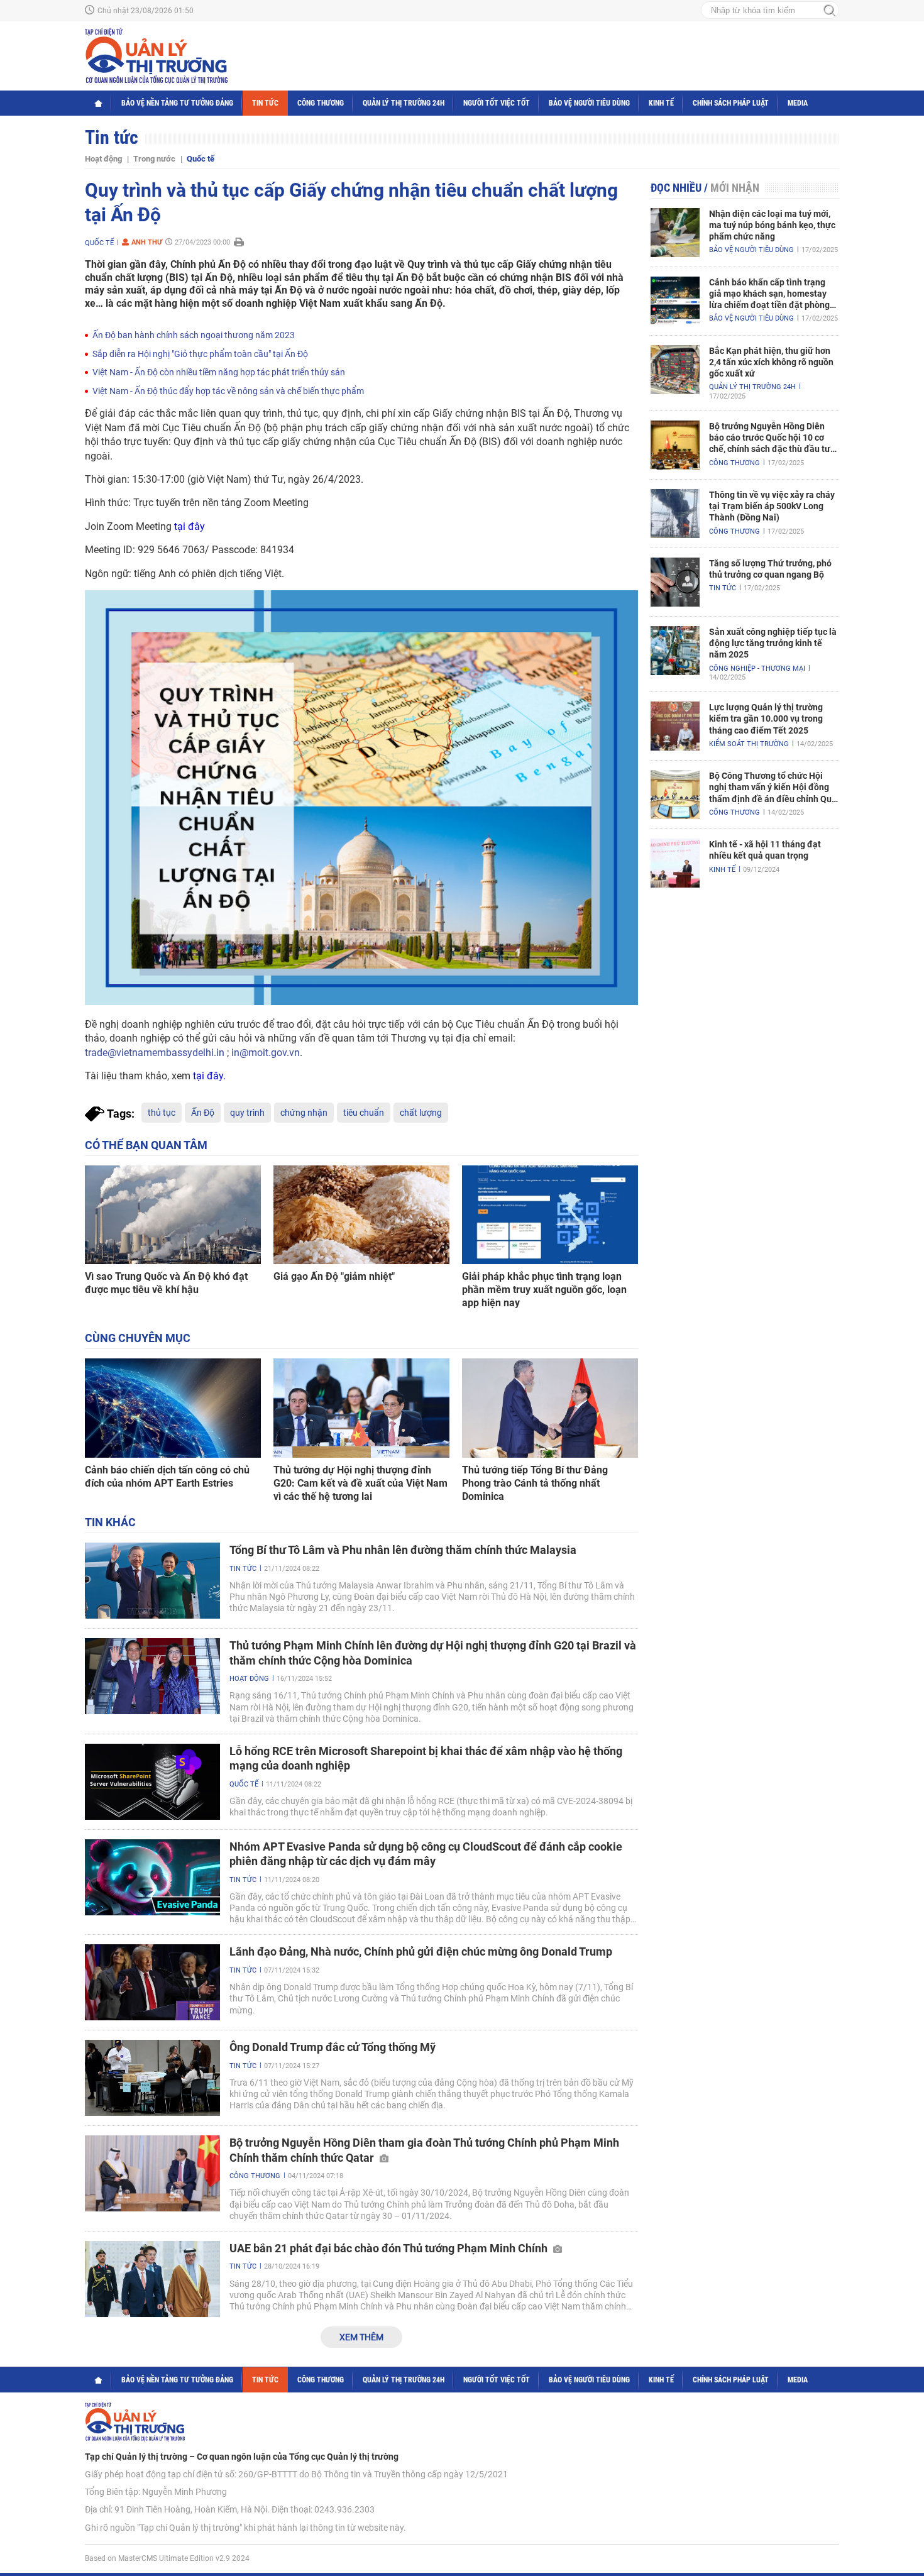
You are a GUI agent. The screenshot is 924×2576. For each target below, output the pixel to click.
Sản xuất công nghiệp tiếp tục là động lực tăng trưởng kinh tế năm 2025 (773, 643)
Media (798, 103)
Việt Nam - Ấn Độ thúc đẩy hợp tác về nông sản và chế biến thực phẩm (228, 391)
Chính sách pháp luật (731, 103)
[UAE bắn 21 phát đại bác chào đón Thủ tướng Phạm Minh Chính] (152, 2279)
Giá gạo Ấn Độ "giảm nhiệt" (334, 1276)
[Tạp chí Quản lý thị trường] (156, 56)
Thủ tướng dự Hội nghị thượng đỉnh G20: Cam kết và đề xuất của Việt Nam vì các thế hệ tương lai (360, 1483)
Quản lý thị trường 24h (404, 103)
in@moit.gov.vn (266, 1053)
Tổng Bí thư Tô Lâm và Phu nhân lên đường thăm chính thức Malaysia (403, 1550)
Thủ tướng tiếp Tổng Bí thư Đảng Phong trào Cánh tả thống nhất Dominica (535, 1483)
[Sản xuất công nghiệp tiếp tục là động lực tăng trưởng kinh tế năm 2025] (675, 651)
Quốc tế (201, 159)
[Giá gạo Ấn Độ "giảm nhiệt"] (361, 1215)
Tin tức (265, 103)
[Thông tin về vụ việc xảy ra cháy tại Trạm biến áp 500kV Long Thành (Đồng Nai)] (675, 514)
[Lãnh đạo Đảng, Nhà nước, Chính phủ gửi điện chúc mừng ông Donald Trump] (152, 1982)
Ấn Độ (203, 1113)
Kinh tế (661, 103)
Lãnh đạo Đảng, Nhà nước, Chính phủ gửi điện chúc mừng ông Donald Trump (421, 1951)
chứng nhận (304, 1113)
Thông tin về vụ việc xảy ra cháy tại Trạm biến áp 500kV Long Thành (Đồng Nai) (772, 506)
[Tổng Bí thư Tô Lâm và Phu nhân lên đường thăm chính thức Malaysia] (152, 1581)
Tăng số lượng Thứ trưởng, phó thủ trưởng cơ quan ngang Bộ (770, 569)
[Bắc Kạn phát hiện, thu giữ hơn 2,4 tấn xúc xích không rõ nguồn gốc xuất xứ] (675, 370)
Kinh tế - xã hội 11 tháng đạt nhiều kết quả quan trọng (765, 850)
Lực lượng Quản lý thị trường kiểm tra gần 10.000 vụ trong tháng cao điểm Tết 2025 (766, 718)
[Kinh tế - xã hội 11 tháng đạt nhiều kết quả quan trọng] (675, 863)
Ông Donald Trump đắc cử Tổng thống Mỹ (333, 2047)
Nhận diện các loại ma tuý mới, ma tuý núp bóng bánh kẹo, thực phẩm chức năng (772, 225)
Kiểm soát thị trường (749, 744)
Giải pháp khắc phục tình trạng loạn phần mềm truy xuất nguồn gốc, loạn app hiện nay (544, 1290)
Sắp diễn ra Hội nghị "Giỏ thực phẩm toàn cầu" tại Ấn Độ (200, 354)
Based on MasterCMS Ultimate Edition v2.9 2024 (167, 2558)
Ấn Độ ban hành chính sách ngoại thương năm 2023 (194, 335)
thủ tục (162, 1113)
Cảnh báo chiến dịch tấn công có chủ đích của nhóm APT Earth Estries (167, 1477)
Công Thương (321, 103)
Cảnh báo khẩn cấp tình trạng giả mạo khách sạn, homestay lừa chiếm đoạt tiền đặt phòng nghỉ (769, 294)
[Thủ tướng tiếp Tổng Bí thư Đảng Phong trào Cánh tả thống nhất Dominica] (550, 1408)
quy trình (247, 1113)
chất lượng (421, 1113)
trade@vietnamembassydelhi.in (155, 1053)
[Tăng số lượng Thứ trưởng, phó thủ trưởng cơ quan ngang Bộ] (675, 582)
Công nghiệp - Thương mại (757, 669)
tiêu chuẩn (364, 1113)
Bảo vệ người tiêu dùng (589, 103)
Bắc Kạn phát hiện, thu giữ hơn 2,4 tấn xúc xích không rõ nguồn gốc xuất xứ (771, 362)
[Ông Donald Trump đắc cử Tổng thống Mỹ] (152, 2078)
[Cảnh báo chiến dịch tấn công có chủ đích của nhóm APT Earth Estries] (173, 1408)
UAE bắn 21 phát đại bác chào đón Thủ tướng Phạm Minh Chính (390, 2248)
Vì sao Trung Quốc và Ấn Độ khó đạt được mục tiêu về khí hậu (166, 1283)
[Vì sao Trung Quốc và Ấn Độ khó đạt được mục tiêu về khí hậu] (173, 1215)
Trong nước (154, 159)
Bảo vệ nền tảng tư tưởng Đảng (177, 103)
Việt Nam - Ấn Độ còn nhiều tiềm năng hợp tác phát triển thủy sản (219, 372)
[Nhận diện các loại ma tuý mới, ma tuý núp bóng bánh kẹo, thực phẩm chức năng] (675, 233)
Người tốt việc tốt (497, 103)
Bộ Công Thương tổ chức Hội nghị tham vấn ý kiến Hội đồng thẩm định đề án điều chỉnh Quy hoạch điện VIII (773, 788)
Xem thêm (361, 2337)
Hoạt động (103, 159)
